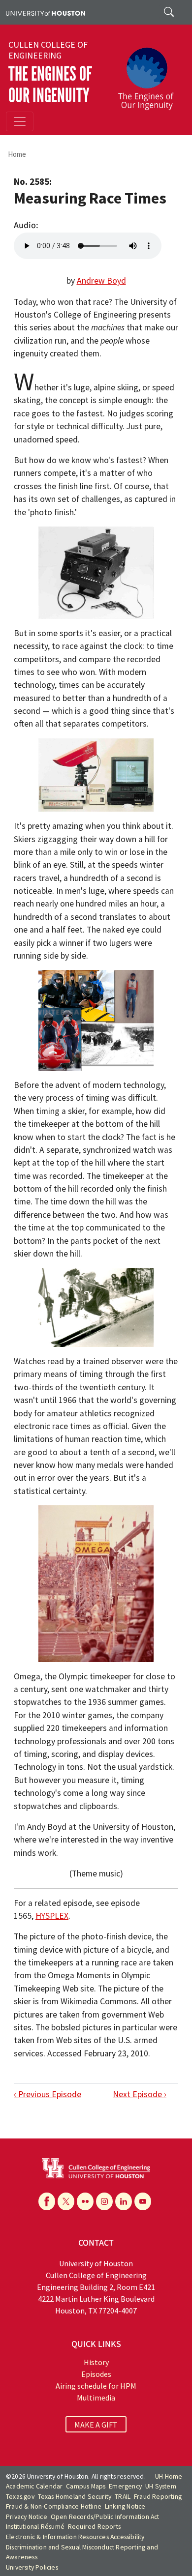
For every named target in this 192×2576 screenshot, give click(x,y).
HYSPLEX (52, 1916)
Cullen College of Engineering (48, 50)
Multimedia (96, 2398)
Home (17, 154)
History (96, 2362)
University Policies (32, 2567)
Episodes (96, 2374)
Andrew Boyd (101, 281)
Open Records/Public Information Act (105, 2517)
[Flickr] (85, 2201)
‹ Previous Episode (48, 2094)
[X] (66, 2201)
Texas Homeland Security (75, 2497)
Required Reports (94, 2527)
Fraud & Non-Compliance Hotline (54, 2506)
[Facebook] (47, 2201)
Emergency (125, 2486)
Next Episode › (140, 2094)
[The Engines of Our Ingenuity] (150, 74)
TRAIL (123, 2497)
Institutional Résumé (35, 2527)
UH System (161, 2486)
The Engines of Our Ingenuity (50, 85)
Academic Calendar (34, 2486)
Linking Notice (125, 2506)
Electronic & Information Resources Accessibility (75, 2537)
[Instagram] (104, 2201)
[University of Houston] (46, 12)
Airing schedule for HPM (96, 2386)
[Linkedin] (124, 2201)
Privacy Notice (27, 2517)
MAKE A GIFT (96, 2425)
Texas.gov (20, 2497)
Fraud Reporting (158, 2497)
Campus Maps (86, 2486)
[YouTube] (143, 2201)
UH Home (169, 2476)
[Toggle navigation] (20, 121)
